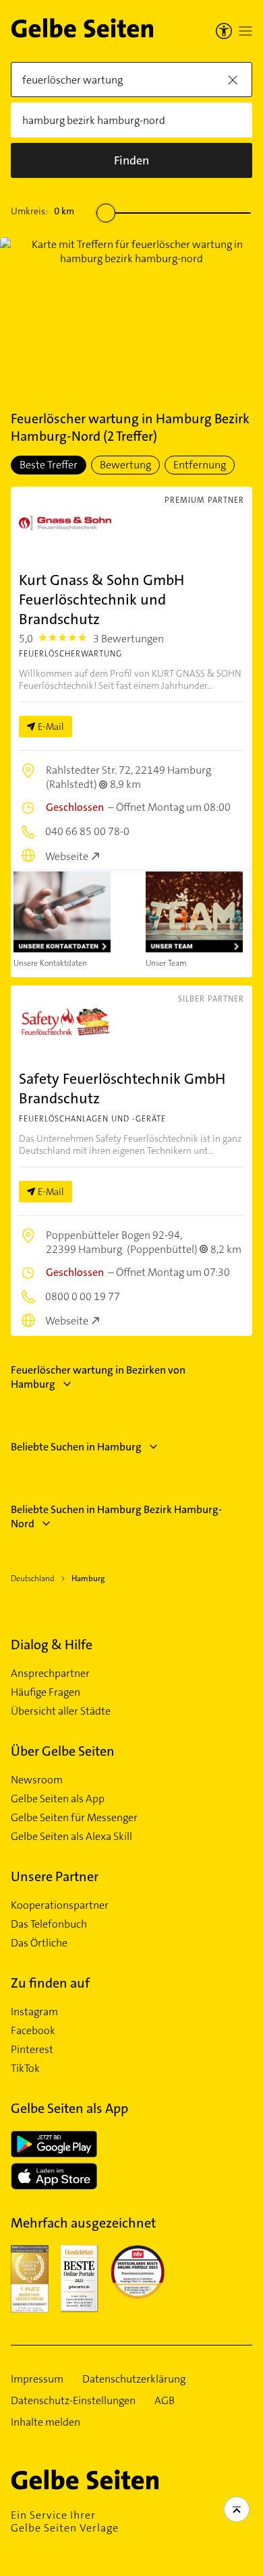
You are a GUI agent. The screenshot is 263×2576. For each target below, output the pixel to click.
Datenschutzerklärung (134, 2379)
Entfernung (200, 465)
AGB (165, 2401)
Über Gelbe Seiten (63, 1751)
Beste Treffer (49, 465)
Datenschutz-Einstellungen (73, 2401)
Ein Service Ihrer (65, 2521)
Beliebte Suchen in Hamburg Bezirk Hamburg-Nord (116, 1516)
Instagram (34, 2012)
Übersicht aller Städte (61, 1711)
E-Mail (51, 727)
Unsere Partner (55, 1876)
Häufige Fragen (46, 1692)
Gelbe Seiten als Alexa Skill (71, 1837)
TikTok (25, 2068)
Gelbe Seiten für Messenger (74, 1818)
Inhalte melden (46, 2422)
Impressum (37, 2379)
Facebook (33, 2031)
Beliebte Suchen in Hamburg (76, 1447)
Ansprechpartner (50, 1674)
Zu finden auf (50, 1983)
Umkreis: (42, 211)
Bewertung (125, 465)
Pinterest (32, 2050)
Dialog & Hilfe (52, 1645)
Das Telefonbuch (49, 1924)
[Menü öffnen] (245, 31)
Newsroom (37, 1780)
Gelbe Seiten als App (58, 1799)
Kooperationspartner (60, 1905)
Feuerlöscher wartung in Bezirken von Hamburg (98, 1377)
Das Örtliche (39, 1943)
